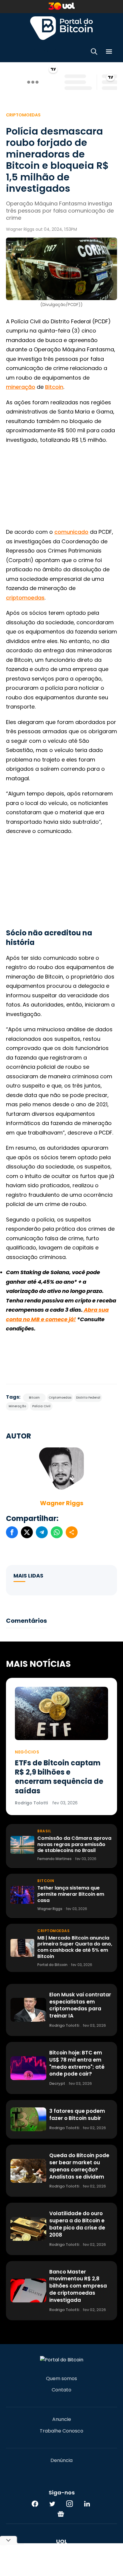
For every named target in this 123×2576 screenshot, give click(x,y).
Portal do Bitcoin (61, 28)
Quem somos (61, 2379)
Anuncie (62, 2419)
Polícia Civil (41, 1406)
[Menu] (109, 53)
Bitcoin (54, 387)
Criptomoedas (23, 115)
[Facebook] (35, 2504)
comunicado (71, 532)
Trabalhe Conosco (61, 2431)
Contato (61, 2390)
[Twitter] (52, 2504)
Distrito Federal (88, 1398)
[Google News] (61, 2514)
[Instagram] (70, 2504)
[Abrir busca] (94, 53)
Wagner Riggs (62, 1503)
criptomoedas (25, 598)
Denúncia (61, 2460)
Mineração (17, 1406)
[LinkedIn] (87, 2504)
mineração (21, 387)
